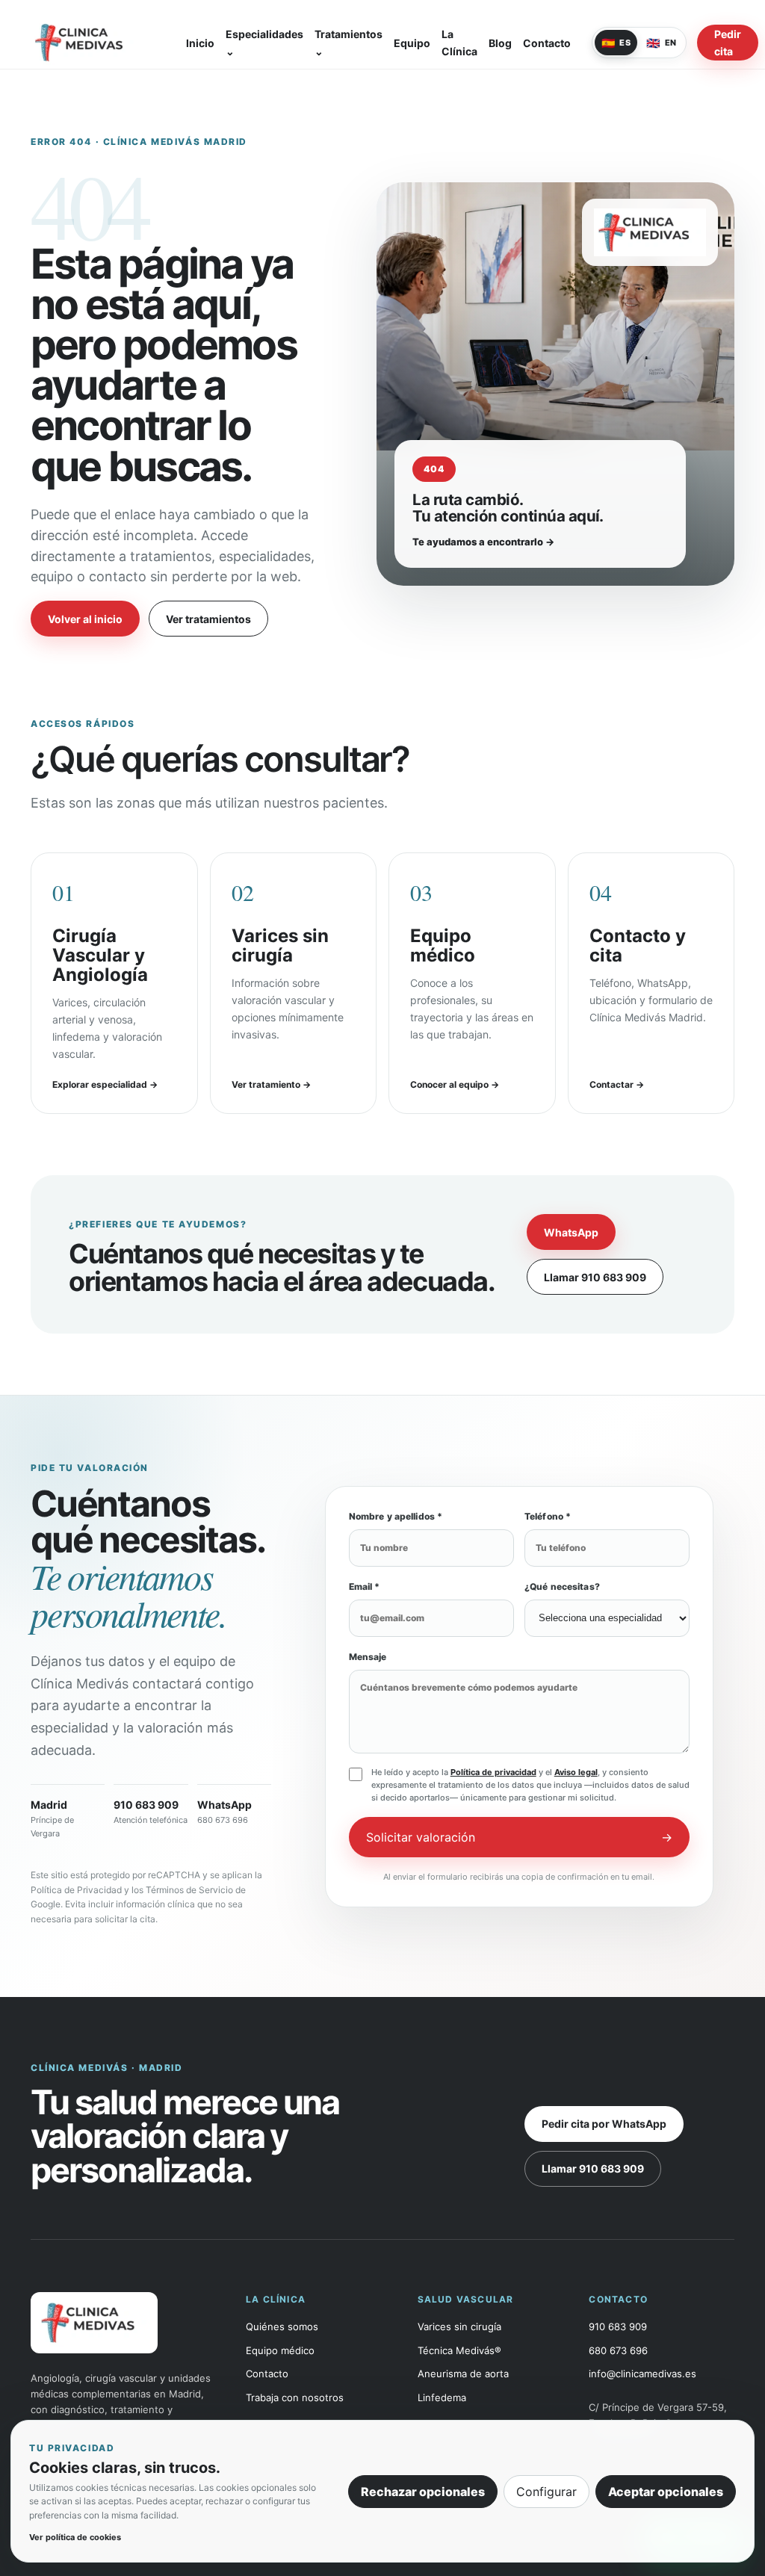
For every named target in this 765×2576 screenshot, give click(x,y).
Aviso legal (576, 1772)
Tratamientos (349, 43)
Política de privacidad (493, 1772)
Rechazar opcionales (423, 2492)
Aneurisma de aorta (463, 2374)
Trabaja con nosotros (295, 2397)
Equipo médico (280, 2350)
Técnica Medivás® (459, 2350)
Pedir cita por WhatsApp (604, 2124)
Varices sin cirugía (459, 2326)
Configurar (546, 2492)
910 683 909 (618, 2326)
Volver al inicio (85, 619)
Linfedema (442, 2397)
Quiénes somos (282, 2326)
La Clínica (459, 43)
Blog (500, 43)
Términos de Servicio (189, 1890)
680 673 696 (618, 2350)
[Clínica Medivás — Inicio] (98, 43)
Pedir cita (728, 43)
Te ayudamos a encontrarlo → (483, 542)
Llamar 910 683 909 (595, 1277)
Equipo (412, 43)
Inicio (200, 43)
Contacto (547, 43)
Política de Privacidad (76, 1890)
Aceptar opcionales (666, 2492)
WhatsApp (571, 1232)
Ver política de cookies (75, 2537)
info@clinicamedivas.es (642, 2374)
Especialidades (264, 43)
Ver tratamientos (208, 619)
